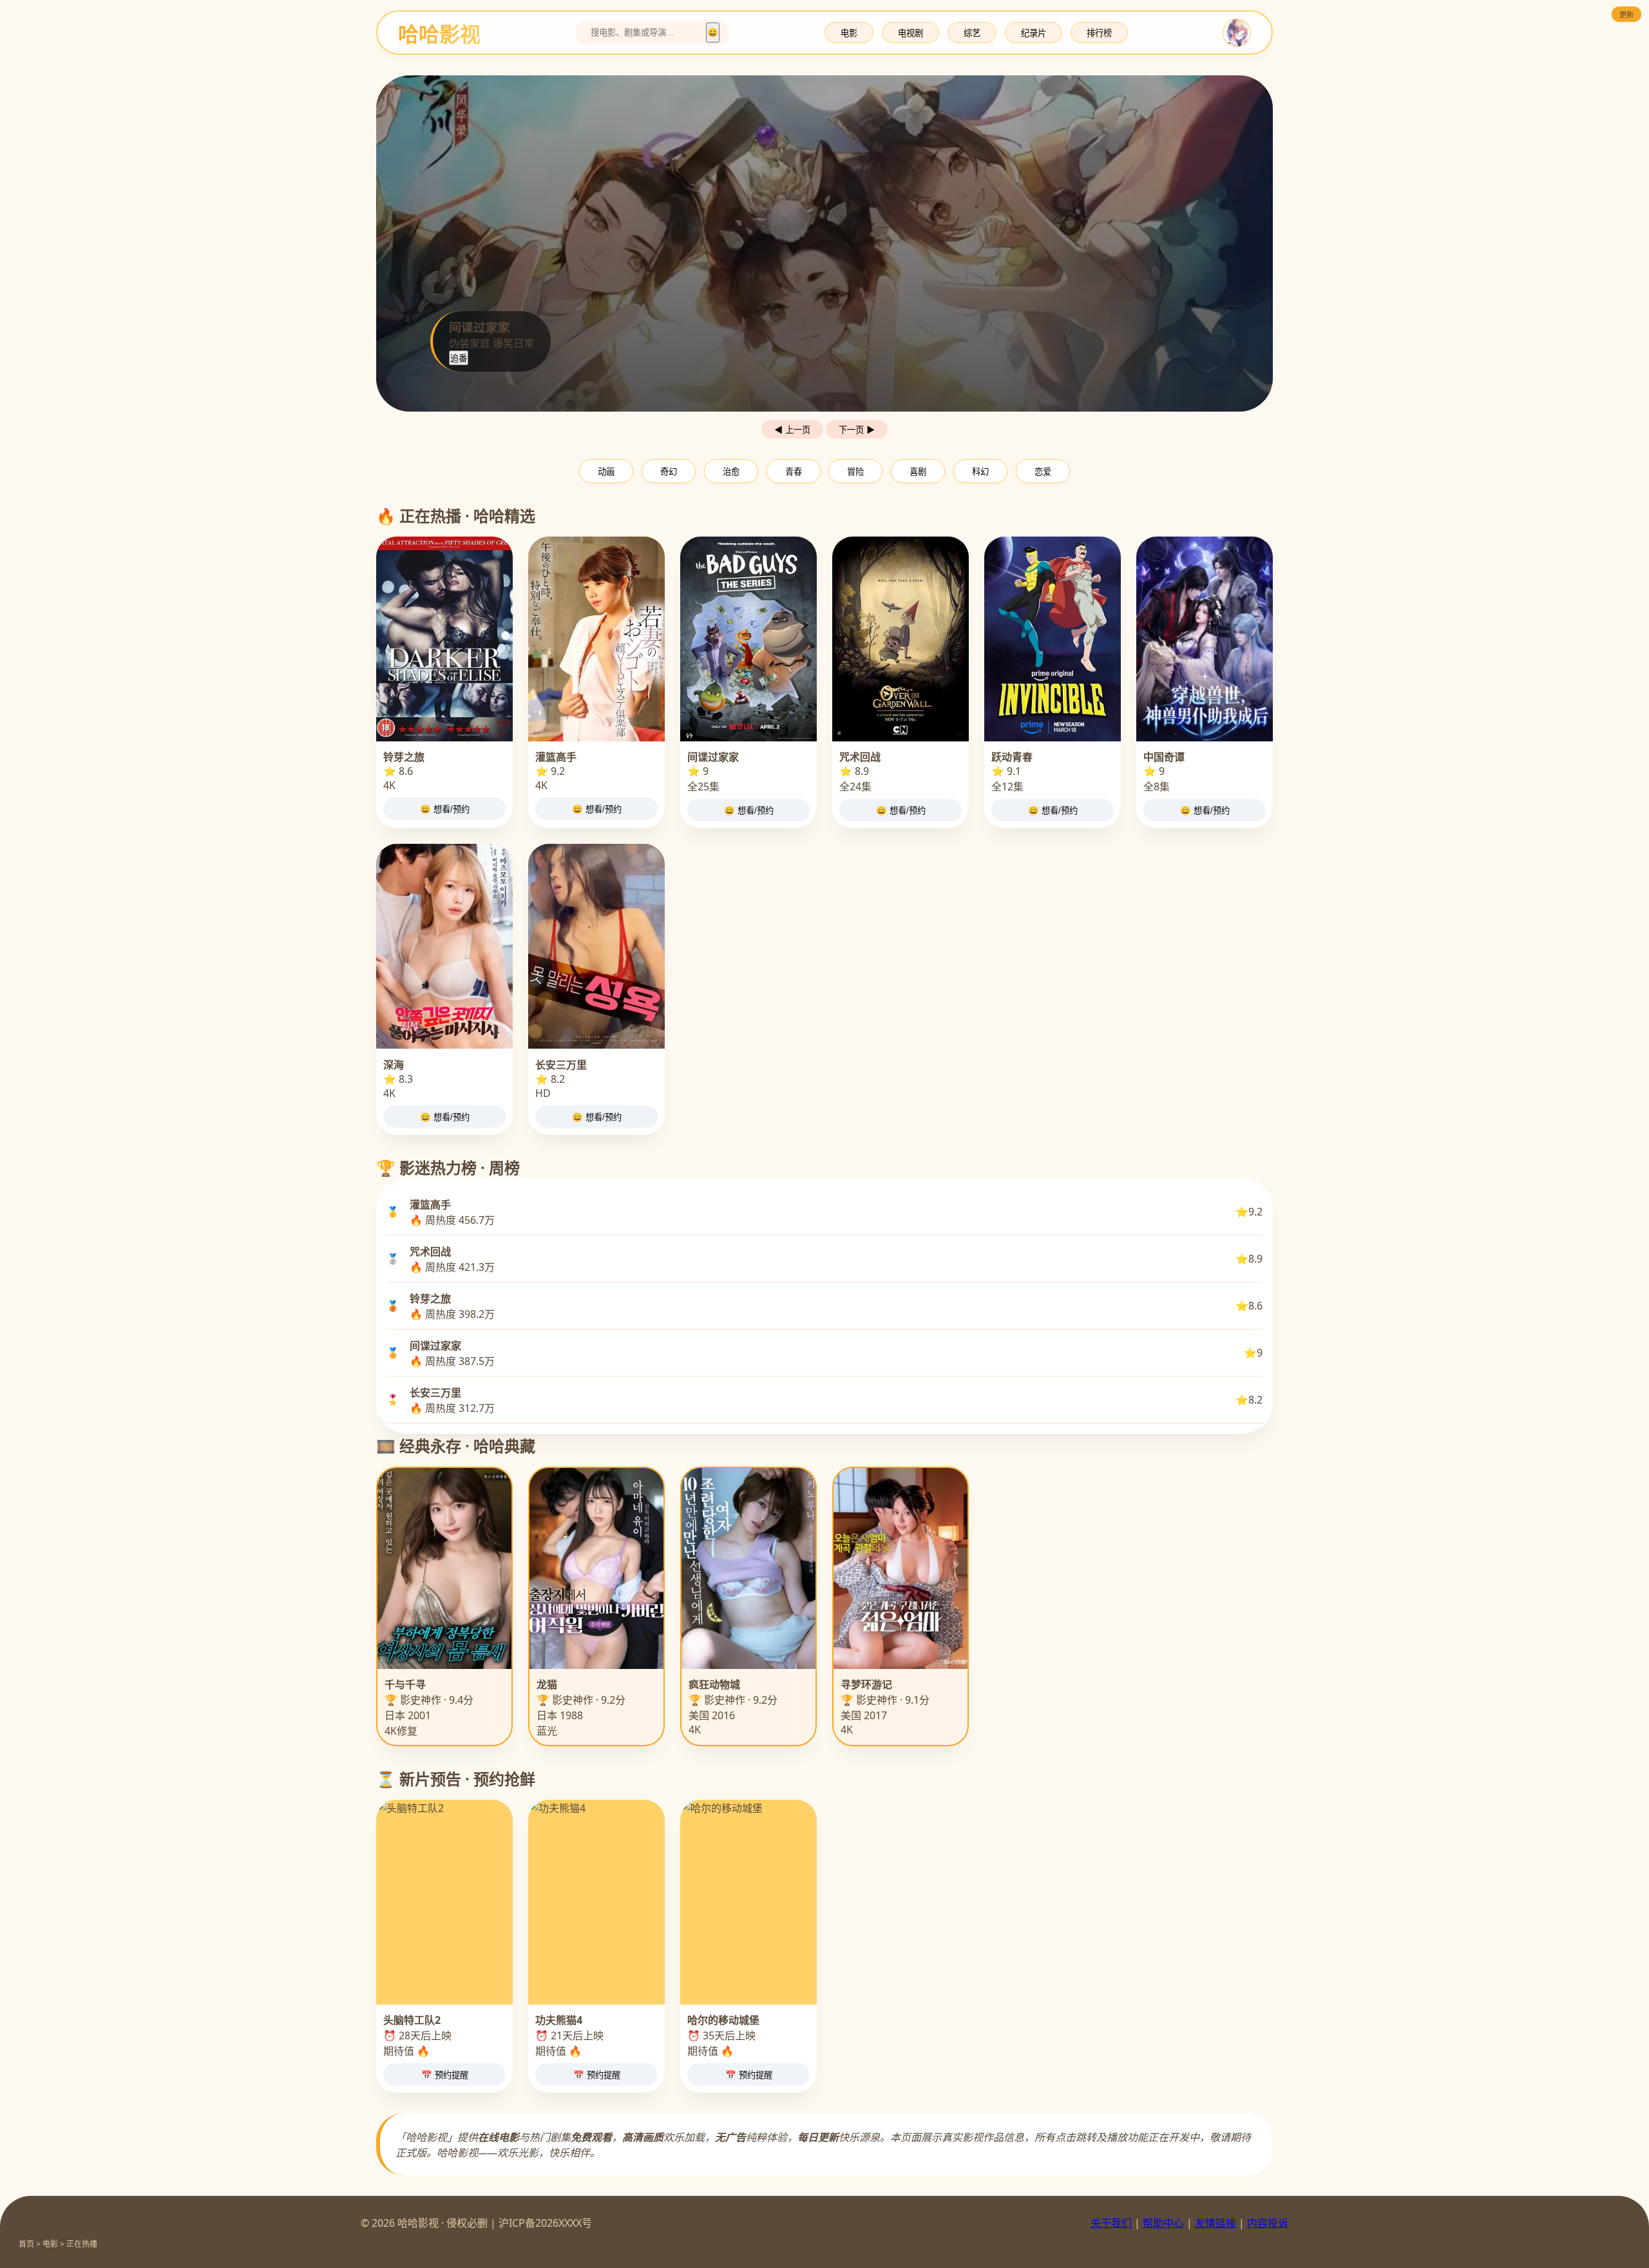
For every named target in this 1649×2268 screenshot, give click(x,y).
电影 (849, 33)
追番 (459, 358)
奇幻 (669, 472)
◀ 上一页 (792, 430)
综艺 (972, 33)
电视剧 (910, 33)
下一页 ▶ (857, 430)
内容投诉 (1268, 2223)
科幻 (980, 472)
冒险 (855, 472)
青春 (794, 472)
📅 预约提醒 (445, 2075)
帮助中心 (1163, 2223)
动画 (606, 472)
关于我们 (1111, 2223)
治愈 (731, 472)
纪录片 (1034, 33)
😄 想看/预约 (445, 809)
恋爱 (1043, 472)
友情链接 (1215, 2223)
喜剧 (918, 472)
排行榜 (1099, 33)
